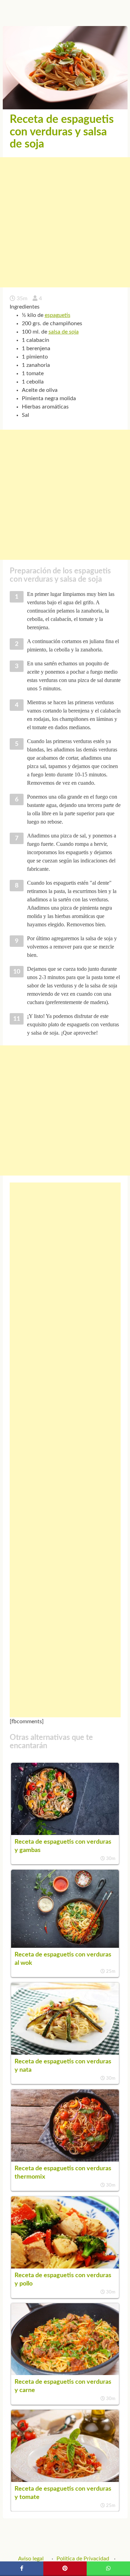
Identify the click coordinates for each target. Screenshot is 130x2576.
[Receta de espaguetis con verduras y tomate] (65, 2480)
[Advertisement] (65, 222)
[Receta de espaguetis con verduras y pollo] (65, 2267)
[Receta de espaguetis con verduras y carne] (65, 2373)
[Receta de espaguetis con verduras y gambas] (65, 1833)
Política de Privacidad (83, 2559)
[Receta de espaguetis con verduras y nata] (65, 2053)
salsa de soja (64, 332)
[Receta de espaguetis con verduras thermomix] (65, 2160)
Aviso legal (31, 2559)
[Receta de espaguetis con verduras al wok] (65, 1946)
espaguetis (58, 315)
